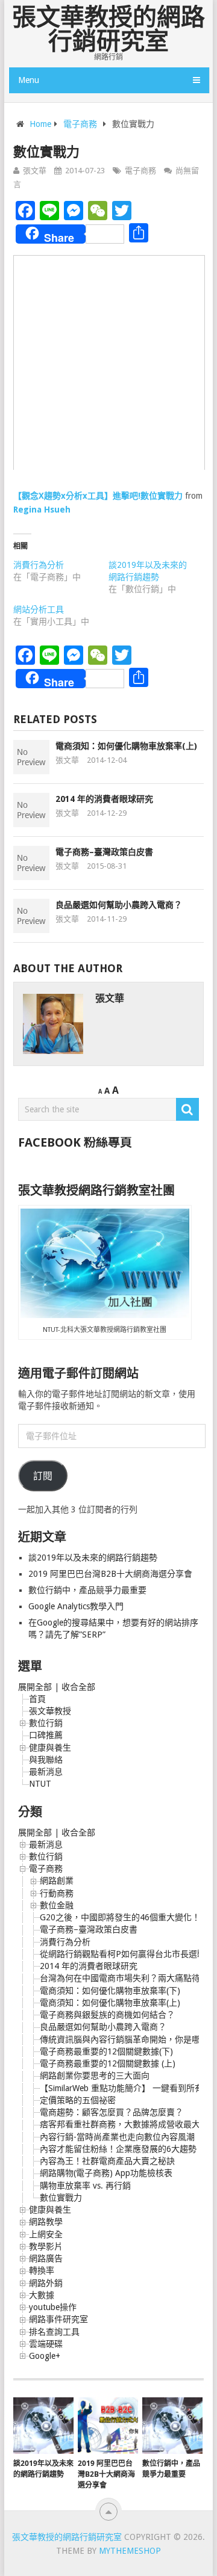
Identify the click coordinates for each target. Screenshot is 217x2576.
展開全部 (35, 1687)
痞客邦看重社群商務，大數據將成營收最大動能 (128, 2124)
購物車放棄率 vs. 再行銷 (85, 2186)
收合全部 (78, 1687)
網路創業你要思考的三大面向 (95, 2075)
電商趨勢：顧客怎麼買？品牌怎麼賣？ (112, 2112)
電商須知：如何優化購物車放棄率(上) (126, 746)
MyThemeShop (130, 2551)
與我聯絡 (46, 1760)
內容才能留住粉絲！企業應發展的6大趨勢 (118, 2149)
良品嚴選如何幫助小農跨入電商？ (119, 905)
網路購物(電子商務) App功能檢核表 (106, 2173)
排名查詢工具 (54, 2332)
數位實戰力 (61, 2198)
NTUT (40, 1784)
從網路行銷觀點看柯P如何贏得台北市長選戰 (123, 1954)
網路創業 (57, 1881)
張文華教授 (50, 1711)
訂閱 (43, 1476)
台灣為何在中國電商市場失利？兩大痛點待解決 (128, 1978)
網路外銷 (46, 2283)
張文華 (35, 171)
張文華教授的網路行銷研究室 (108, 29)
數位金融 (57, 1905)
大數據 (42, 2295)
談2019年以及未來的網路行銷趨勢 (93, 1558)
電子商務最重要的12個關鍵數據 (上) (108, 2063)
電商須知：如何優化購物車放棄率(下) (110, 1991)
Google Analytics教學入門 (76, 1606)
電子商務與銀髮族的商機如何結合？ (107, 2015)
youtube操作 (53, 2307)
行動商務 (57, 1893)
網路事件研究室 (58, 2319)
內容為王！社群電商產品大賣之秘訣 (107, 2161)
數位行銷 (46, 1723)
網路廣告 (46, 2258)
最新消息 (46, 1772)
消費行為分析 (39, 565)
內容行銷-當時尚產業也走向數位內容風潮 (117, 2137)
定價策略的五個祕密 (78, 2100)
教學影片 (46, 2246)
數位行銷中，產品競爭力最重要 (87, 1590)
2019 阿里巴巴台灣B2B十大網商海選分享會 (112, 1574)
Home (40, 124)
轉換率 (42, 2270)
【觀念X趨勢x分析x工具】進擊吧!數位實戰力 (98, 496)
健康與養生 (50, 1748)
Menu (29, 80)
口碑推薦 (46, 1735)
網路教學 (46, 2222)
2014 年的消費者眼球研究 (104, 799)
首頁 (37, 1699)
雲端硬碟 (46, 2344)
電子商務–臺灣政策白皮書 (104, 852)
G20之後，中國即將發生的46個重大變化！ (120, 1917)
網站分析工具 (39, 609)
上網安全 (46, 2234)
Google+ (45, 2356)
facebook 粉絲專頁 (75, 1142)
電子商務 (80, 124)
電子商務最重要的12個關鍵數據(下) (106, 2051)
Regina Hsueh (42, 510)
